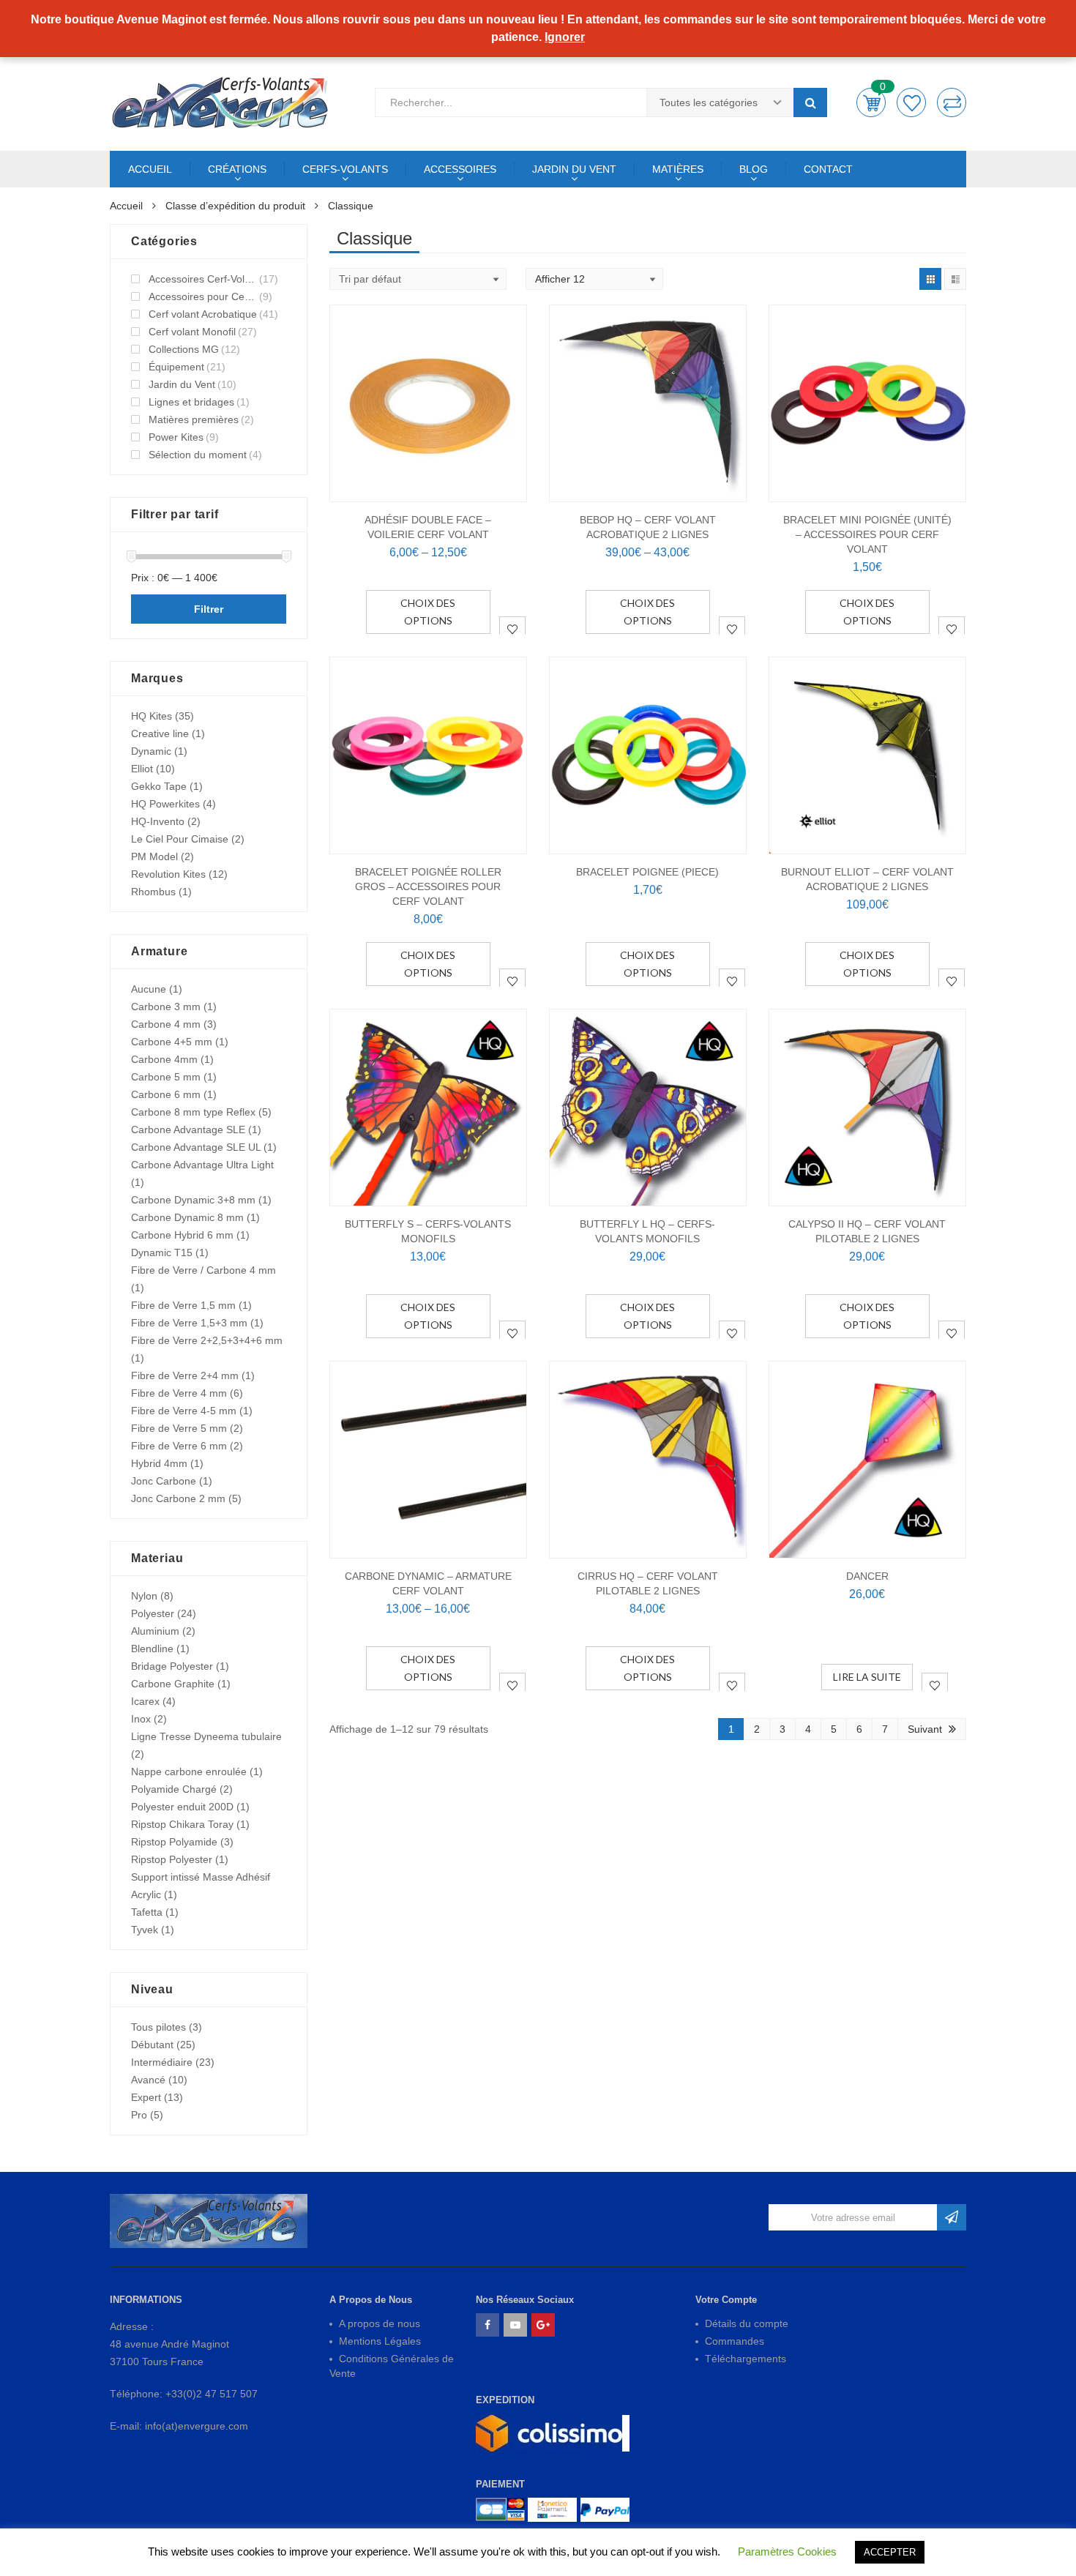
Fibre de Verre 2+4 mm (185, 1375)
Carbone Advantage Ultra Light (202, 1165)
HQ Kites (152, 716)
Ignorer (565, 37)
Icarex (145, 1701)
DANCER (867, 1576)
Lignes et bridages (191, 402)
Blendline (152, 1649)
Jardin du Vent (182, 384)
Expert (146, 2097)
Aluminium (155, 1631)
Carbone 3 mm (166, 1007)
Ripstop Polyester (172, 1859)
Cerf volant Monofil (192, 332)
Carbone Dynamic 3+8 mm (193, 1200)
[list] (955, 279)
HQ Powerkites (165, 804)
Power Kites (176, 437)
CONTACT (828, 169)
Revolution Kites (168, 874)
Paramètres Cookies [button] (787, 2551)
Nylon (144, 1596)
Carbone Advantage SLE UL (196, 1147)
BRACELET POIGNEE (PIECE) (647, 872)
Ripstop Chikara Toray (182, 1824)
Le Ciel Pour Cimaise (180, 839)
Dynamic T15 (162, 1252)
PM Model (154, 856)
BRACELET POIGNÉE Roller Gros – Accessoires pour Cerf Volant (428, 886)
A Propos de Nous (371, 2300)
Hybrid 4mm (159, 1463)
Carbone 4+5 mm (172, 1042)
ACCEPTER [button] (890, 2552)
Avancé (148, 2080)
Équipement (176, 367)
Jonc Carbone (164, 1481)
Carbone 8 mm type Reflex (193, 1112)
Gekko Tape (159, 786)
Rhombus (153, 892)
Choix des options (428, 612)
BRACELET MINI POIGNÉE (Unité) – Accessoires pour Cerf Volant (867, 534)
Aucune (149, 989)
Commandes (735, 2341)
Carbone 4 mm (166, 1024)
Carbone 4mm (164, 1059)
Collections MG (184, 349)
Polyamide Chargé (174, 1789)
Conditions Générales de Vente (392, 2366)
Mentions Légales (380, 2341)
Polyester (153, 1613)
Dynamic (151, 751)
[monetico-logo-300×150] (552, 2510)
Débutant (152, 2045)
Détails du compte (747, 2323)
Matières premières (194, 419)
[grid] (930, 279)
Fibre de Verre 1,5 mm (183, 1305)
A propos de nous (380, 2323)
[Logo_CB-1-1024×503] (500, 2510)
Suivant (925, 1729)
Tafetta (147, 1912)
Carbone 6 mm (166, 1094)
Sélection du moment (198, 455)
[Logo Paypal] (605, 2510)
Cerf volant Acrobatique (203, 314)
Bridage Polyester (172, 1666)
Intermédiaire (162, 2062)
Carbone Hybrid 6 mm (182, 1235)
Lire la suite (867, 1677)
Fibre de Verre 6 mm (179, 1446)
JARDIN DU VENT (574, 169)
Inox (141, 1719)
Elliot (142, 769)
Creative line (160, 733)
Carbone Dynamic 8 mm (187, 1217)
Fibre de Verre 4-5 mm (184, 1411)
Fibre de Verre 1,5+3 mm (189, 1323)
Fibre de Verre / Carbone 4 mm (203, 1270)
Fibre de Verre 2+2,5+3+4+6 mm (207, 1340)
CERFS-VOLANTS (345, 169)
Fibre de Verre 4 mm (179, 1393)
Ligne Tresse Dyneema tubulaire (206, 1736)
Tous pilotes (158, 2027)
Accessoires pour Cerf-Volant (203, 296)
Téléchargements (746, 2359)
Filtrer (209, 609)
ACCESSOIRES (460, 169)
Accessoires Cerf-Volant (203, 279)
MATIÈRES (678, 169)
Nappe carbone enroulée (189, 1772)
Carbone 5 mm (166, 1077)
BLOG (754, 169)
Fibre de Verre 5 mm (179, 1428)
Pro (139, 2115)
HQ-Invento (158, 821)
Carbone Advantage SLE (188, 1130)
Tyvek (145, 1930)
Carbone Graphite (173, 1684)
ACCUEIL (150, 169)
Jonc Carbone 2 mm (178, 1498)
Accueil (126, 206)
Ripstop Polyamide (174, 1842)
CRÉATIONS (237, 169)
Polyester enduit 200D (182, 1807)
